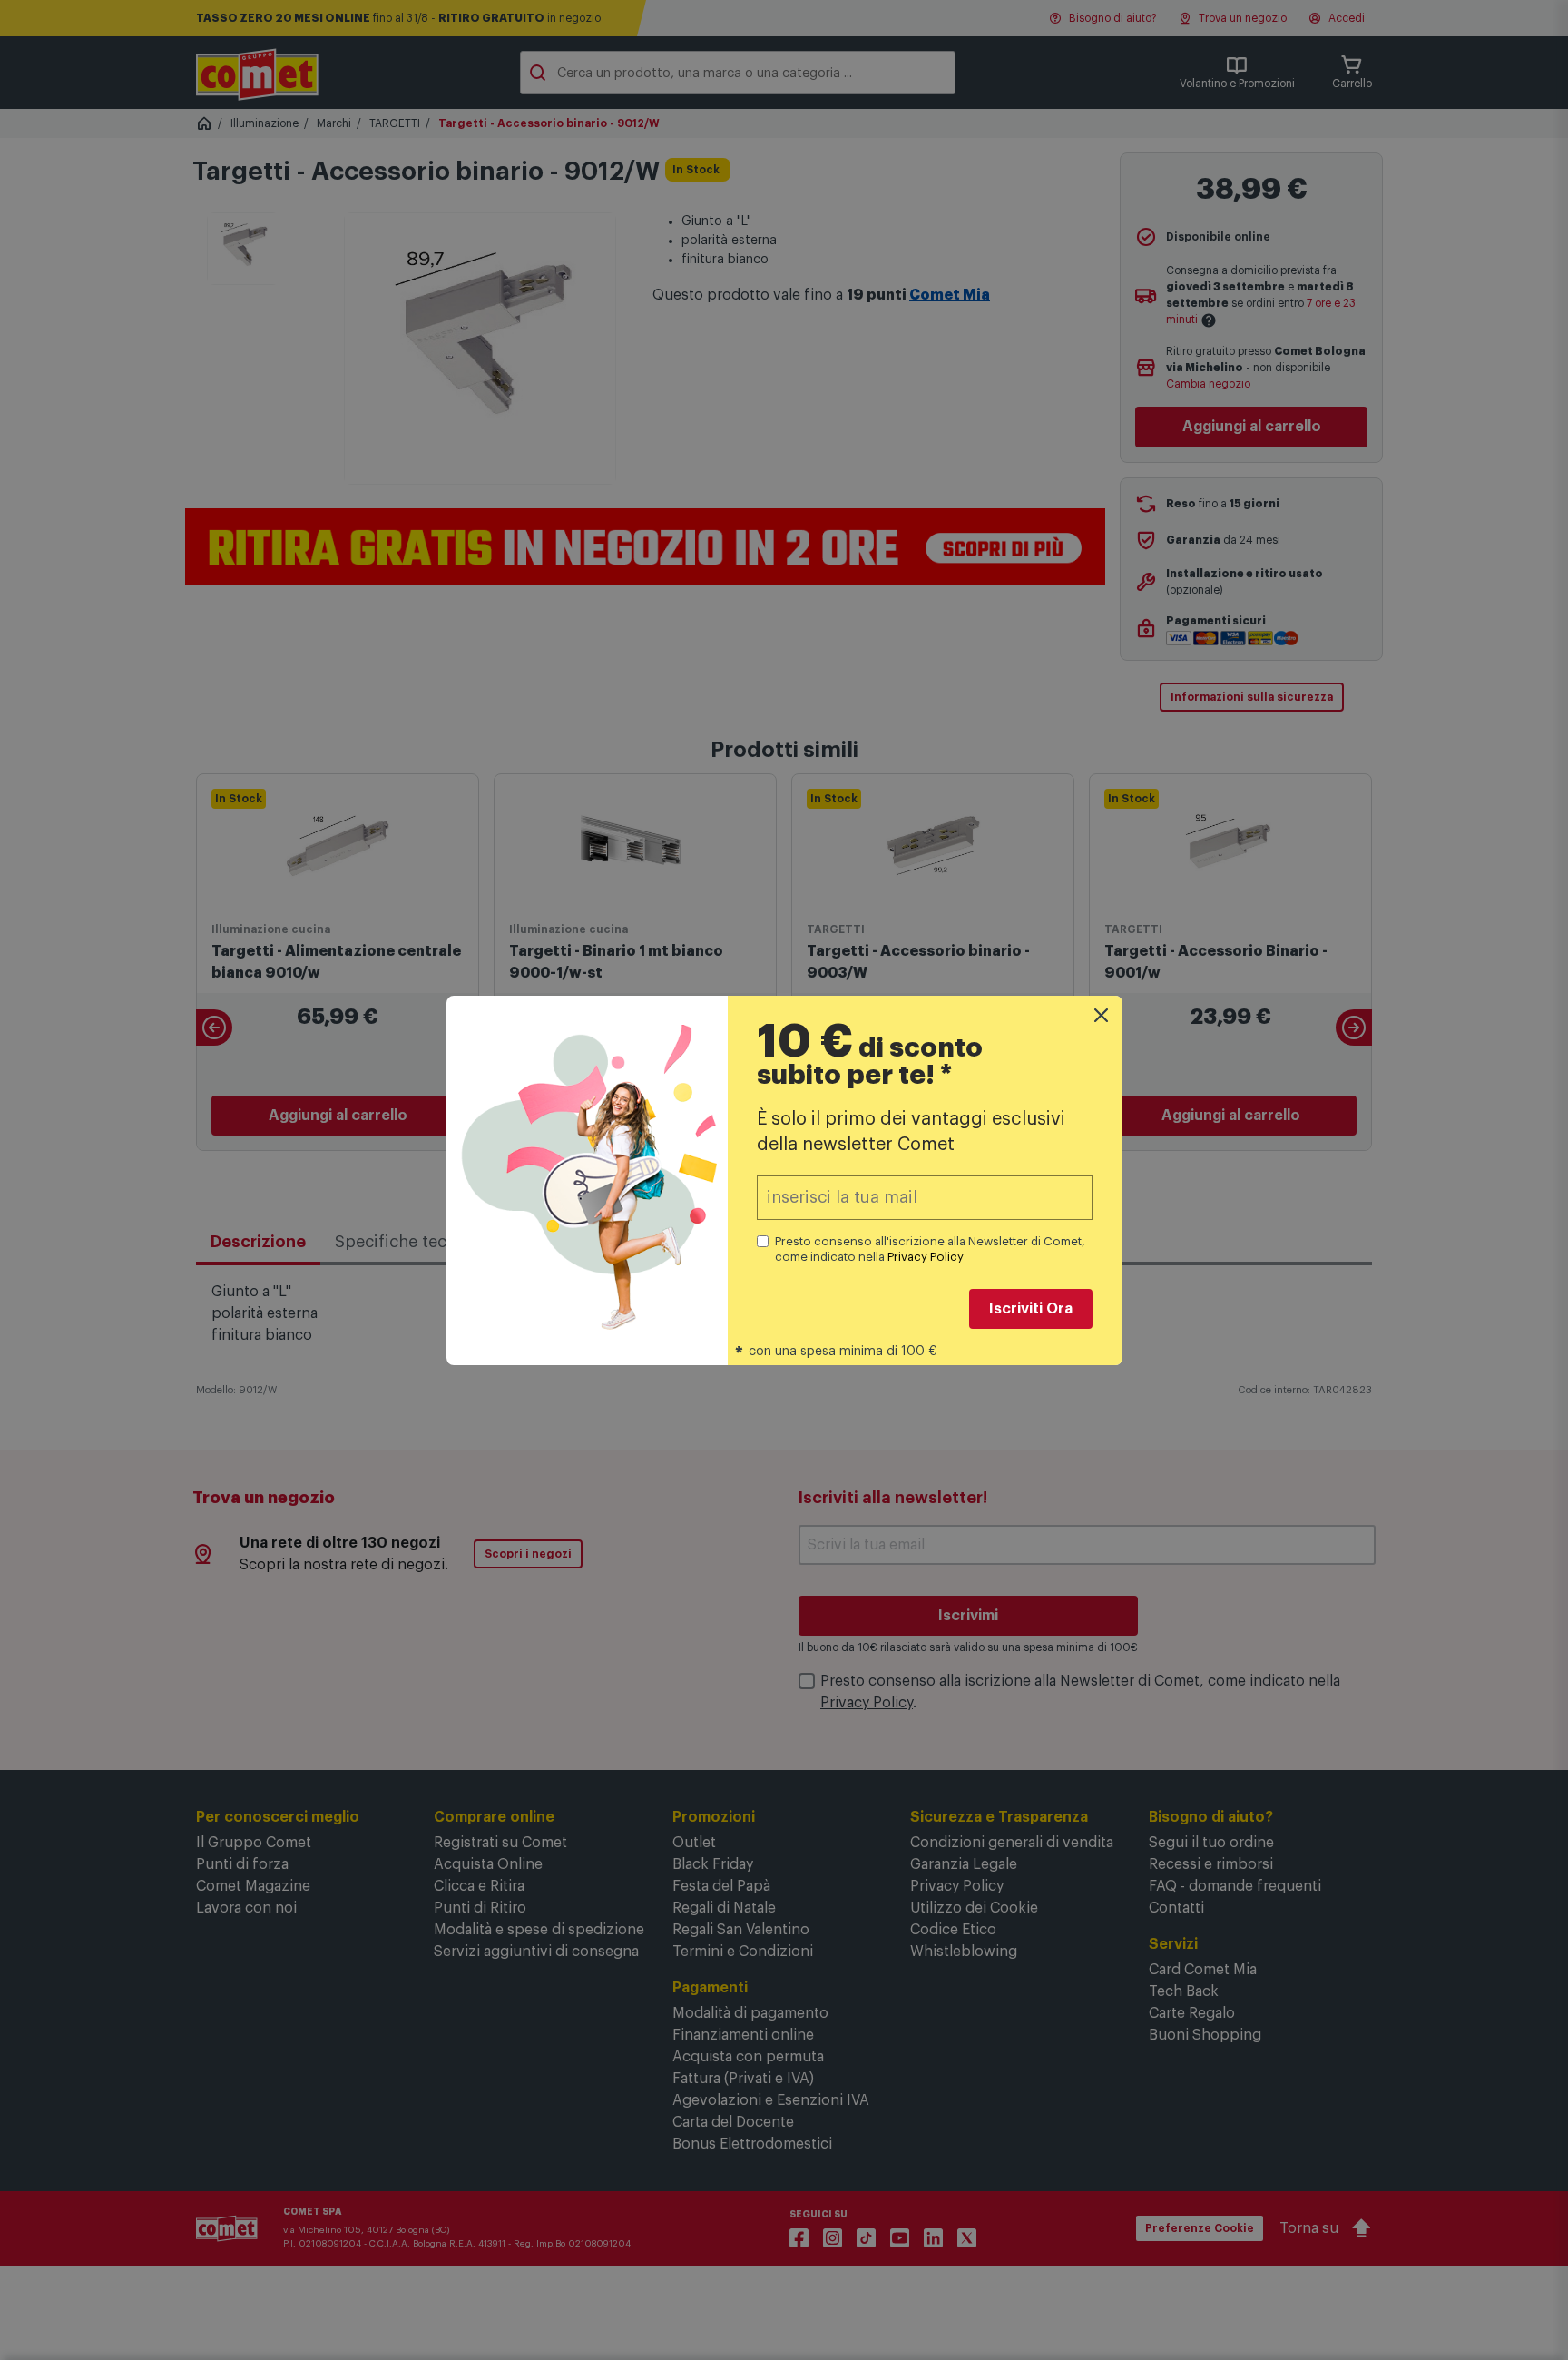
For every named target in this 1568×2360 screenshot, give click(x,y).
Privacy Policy (926, 1257)
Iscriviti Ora (1031, 1309)
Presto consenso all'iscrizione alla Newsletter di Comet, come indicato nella (930, 1249)
